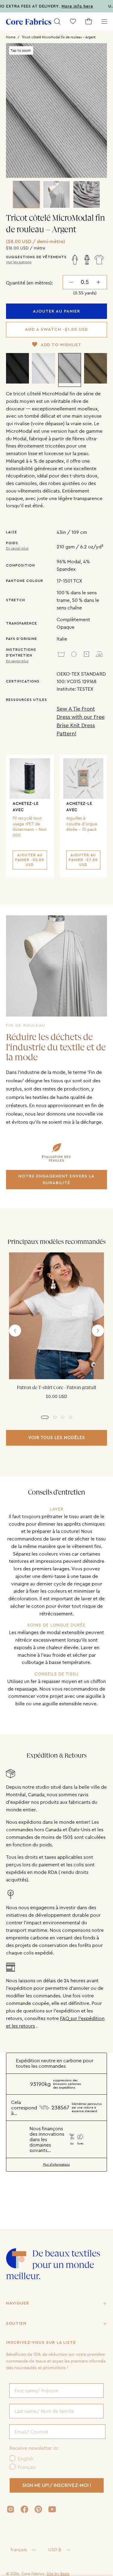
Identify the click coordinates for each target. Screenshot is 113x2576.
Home (11, 37)
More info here (60, 6)
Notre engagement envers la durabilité (56, 1179)
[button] (57, 21)
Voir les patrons (19, 262)
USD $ (55, 2550)
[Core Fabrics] (29, 22)
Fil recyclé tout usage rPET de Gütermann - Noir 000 (30, 827)
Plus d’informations (56, 2165)
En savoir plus (17, 548)
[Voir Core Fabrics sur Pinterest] (38, 2509)
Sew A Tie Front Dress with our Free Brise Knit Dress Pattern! (81, 721)
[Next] (98, 1331)
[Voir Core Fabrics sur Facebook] (24, 2509)
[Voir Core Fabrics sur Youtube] (52, 2509)
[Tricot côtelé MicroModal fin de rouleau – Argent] (27, 194)
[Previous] (15, 1331)
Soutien (16, 2324)
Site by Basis (58, 2574)
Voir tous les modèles (57, 1437)
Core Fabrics (33, 2574)
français (19, 2550)
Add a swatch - (56, 329)
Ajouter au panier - (30, 860)
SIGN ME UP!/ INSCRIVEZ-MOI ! (57, 2485)
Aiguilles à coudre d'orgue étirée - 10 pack (82, 824)
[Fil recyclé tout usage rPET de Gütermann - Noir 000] (30, 779)
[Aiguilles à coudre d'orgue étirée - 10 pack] (83, 779)
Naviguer (18, 2303)
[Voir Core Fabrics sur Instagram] (11, 2509)
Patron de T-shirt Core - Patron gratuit (57, 1388)
